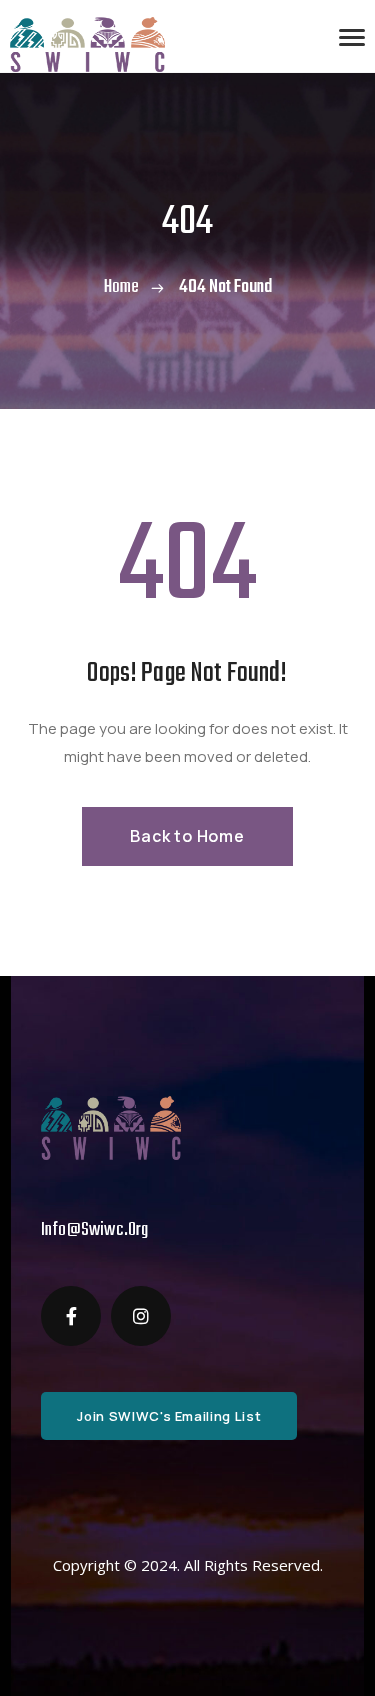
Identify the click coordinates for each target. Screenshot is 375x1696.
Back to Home (187, 836)
